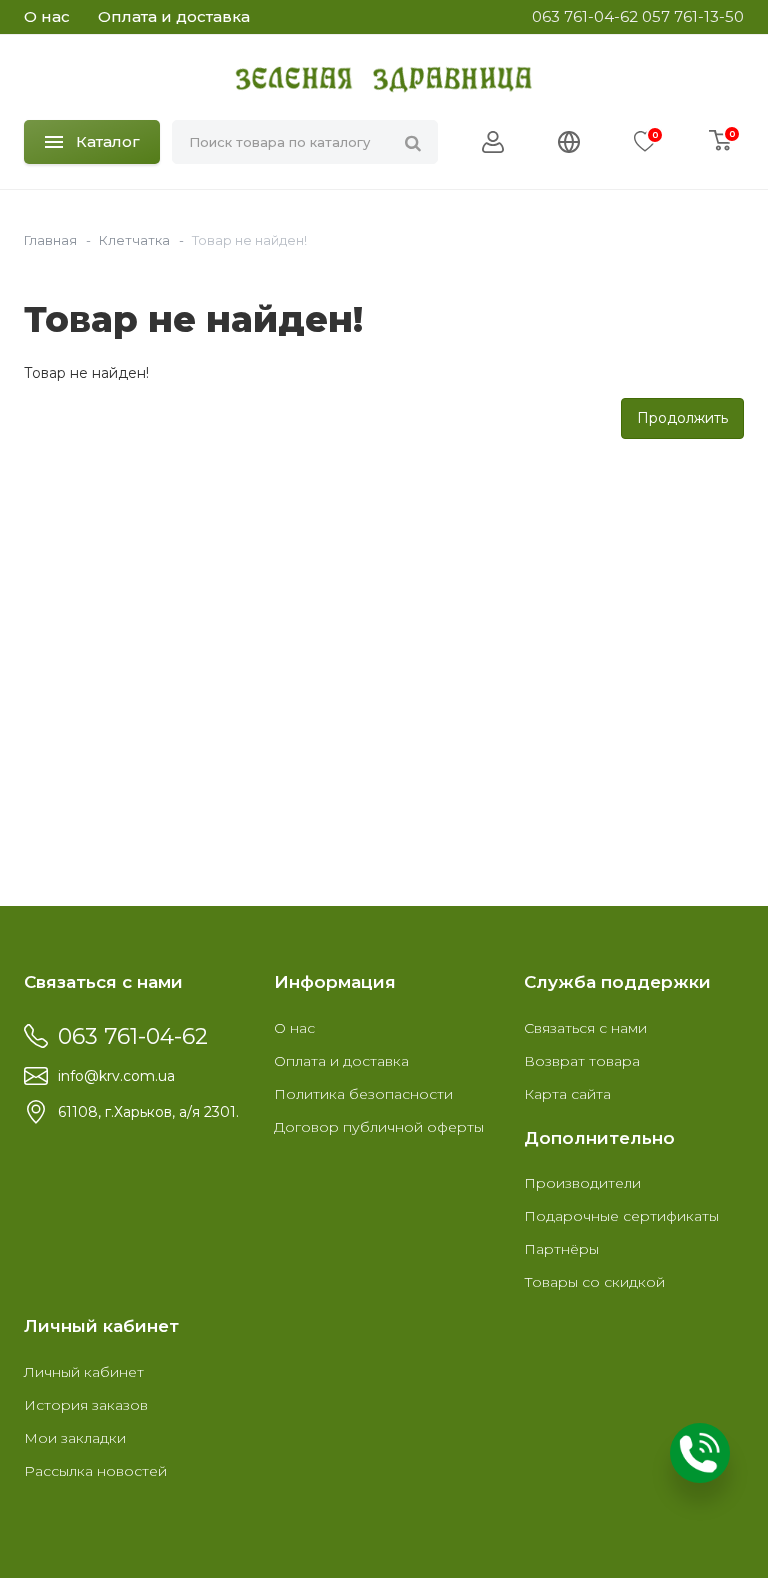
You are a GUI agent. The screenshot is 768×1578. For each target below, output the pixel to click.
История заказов (86, 1405)
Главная (50, 240)
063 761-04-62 (585, 16)
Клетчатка (134, 240)
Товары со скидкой (594, 1282)
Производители (582, 1183)
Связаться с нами (585, 1028)
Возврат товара (582, 1061)
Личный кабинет (84, 1372)
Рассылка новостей (95, 1471)
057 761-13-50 (693, 16)
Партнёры (561, 1249)
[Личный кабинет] (493, 142)
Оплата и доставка (174, 16)
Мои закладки (75, 1438)
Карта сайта (567, 1094)
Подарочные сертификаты (621, 1216)
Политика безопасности (363, 1094)
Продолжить (682, 418)
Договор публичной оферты (379, 1127)
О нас (47, 16)
